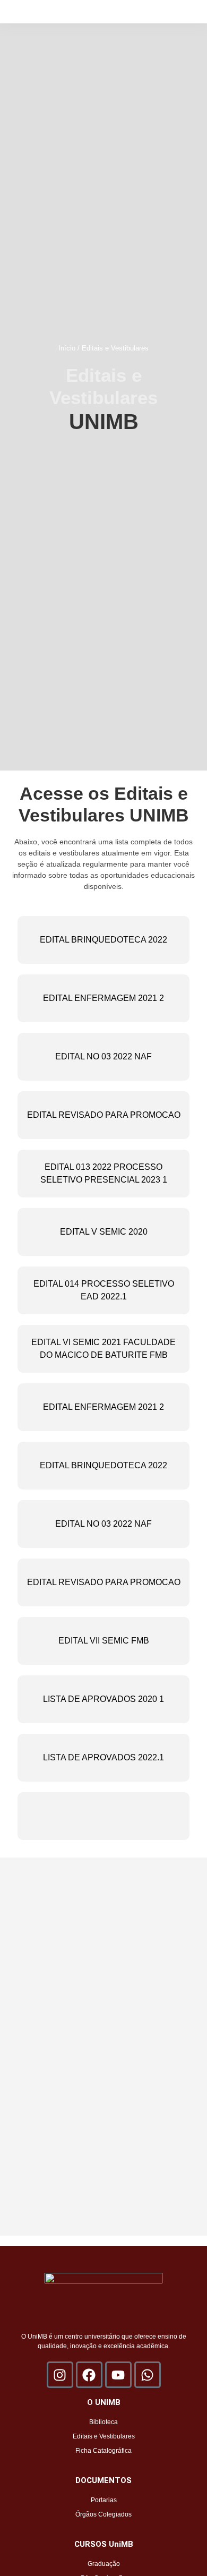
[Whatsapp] (148, 2375)
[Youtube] (118, 2375)
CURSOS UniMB (104, 2544)
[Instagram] (60, 2375)
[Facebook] (89, 2375)
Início (67, 348)
